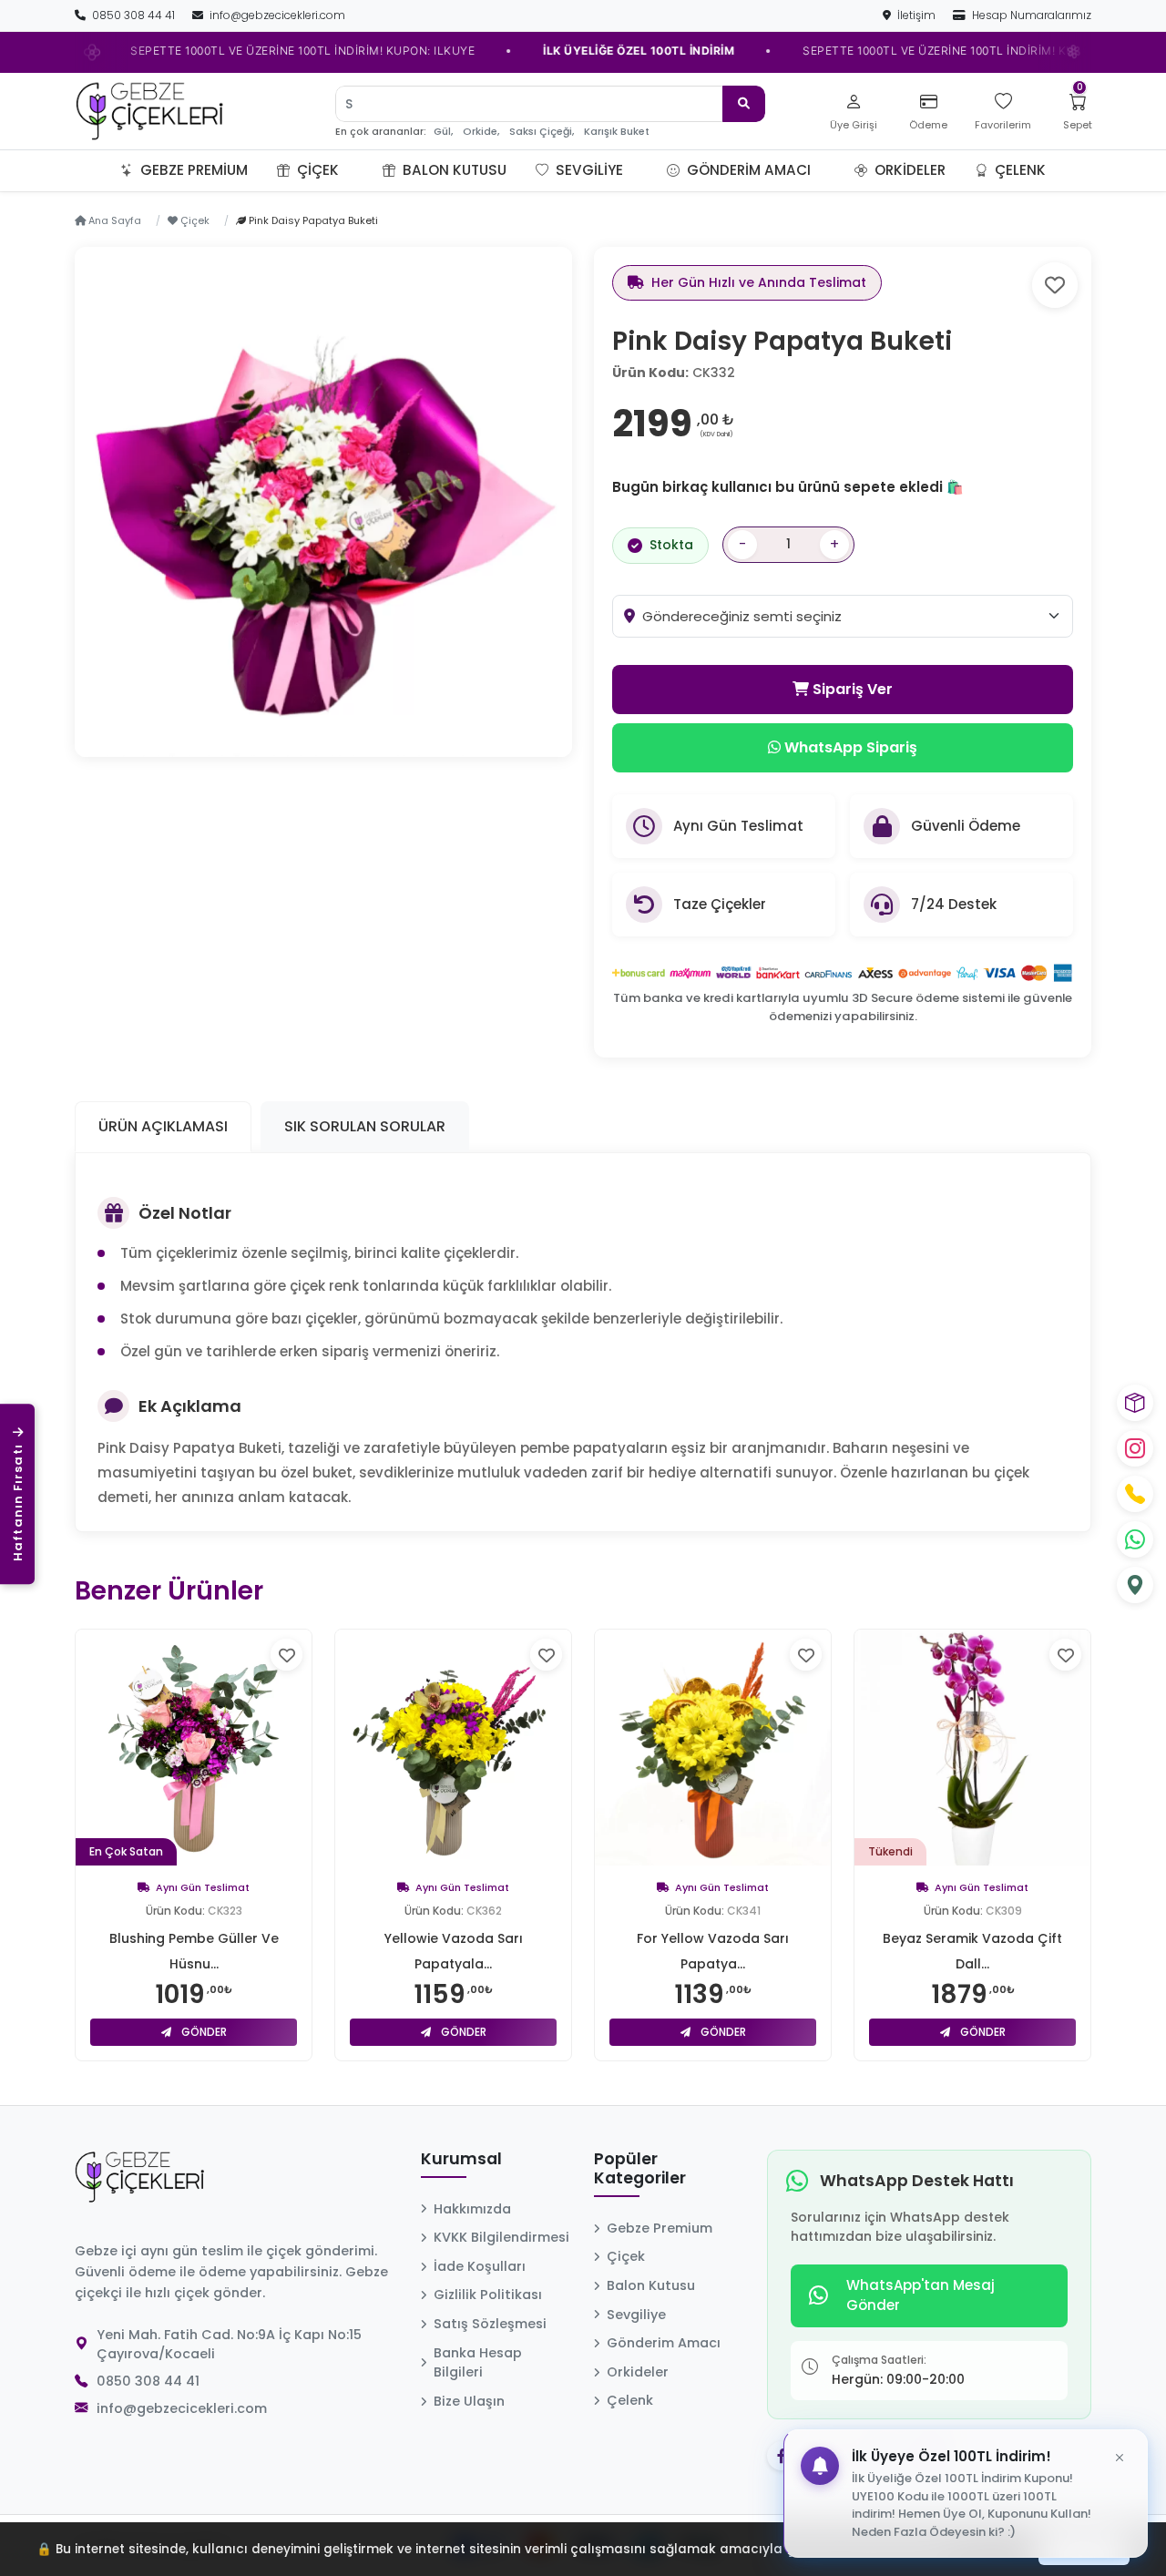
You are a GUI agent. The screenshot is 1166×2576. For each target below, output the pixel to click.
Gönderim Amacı (747, 170)
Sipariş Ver (851, 689)
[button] (361, 170)
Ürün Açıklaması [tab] (163, 1126)
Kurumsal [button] (461, 2160)
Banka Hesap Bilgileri (478, 2363)
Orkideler (908, 170)
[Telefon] (1135, 1494)
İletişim (916, 15)
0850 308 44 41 (133, 15)
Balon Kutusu (453, 170)
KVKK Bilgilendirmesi (501, 2237)
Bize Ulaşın (469, 2401)
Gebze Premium (192, 170)
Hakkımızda (472, 2209)
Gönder (203, 2032)
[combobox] (857, 616)
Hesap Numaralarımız (1030, 15)
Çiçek (316, 170)
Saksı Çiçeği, (542, 132)
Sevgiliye (588, 170)
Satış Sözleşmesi (490, 2324)
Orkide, (481, 132)
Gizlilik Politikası (488, 2295)
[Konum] (1135, 1585)
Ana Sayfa (113, 220)
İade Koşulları (480, 2266)
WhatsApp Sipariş (849, 747)
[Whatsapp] (1135, 1539)
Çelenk (1018, 170)
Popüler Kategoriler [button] (640, 2169)
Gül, (443, 132)
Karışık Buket (617, 132)
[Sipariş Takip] (1135, 1403)
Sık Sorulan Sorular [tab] (365, 1126)
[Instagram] (1135, 1448)
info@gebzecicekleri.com (276, 15)
